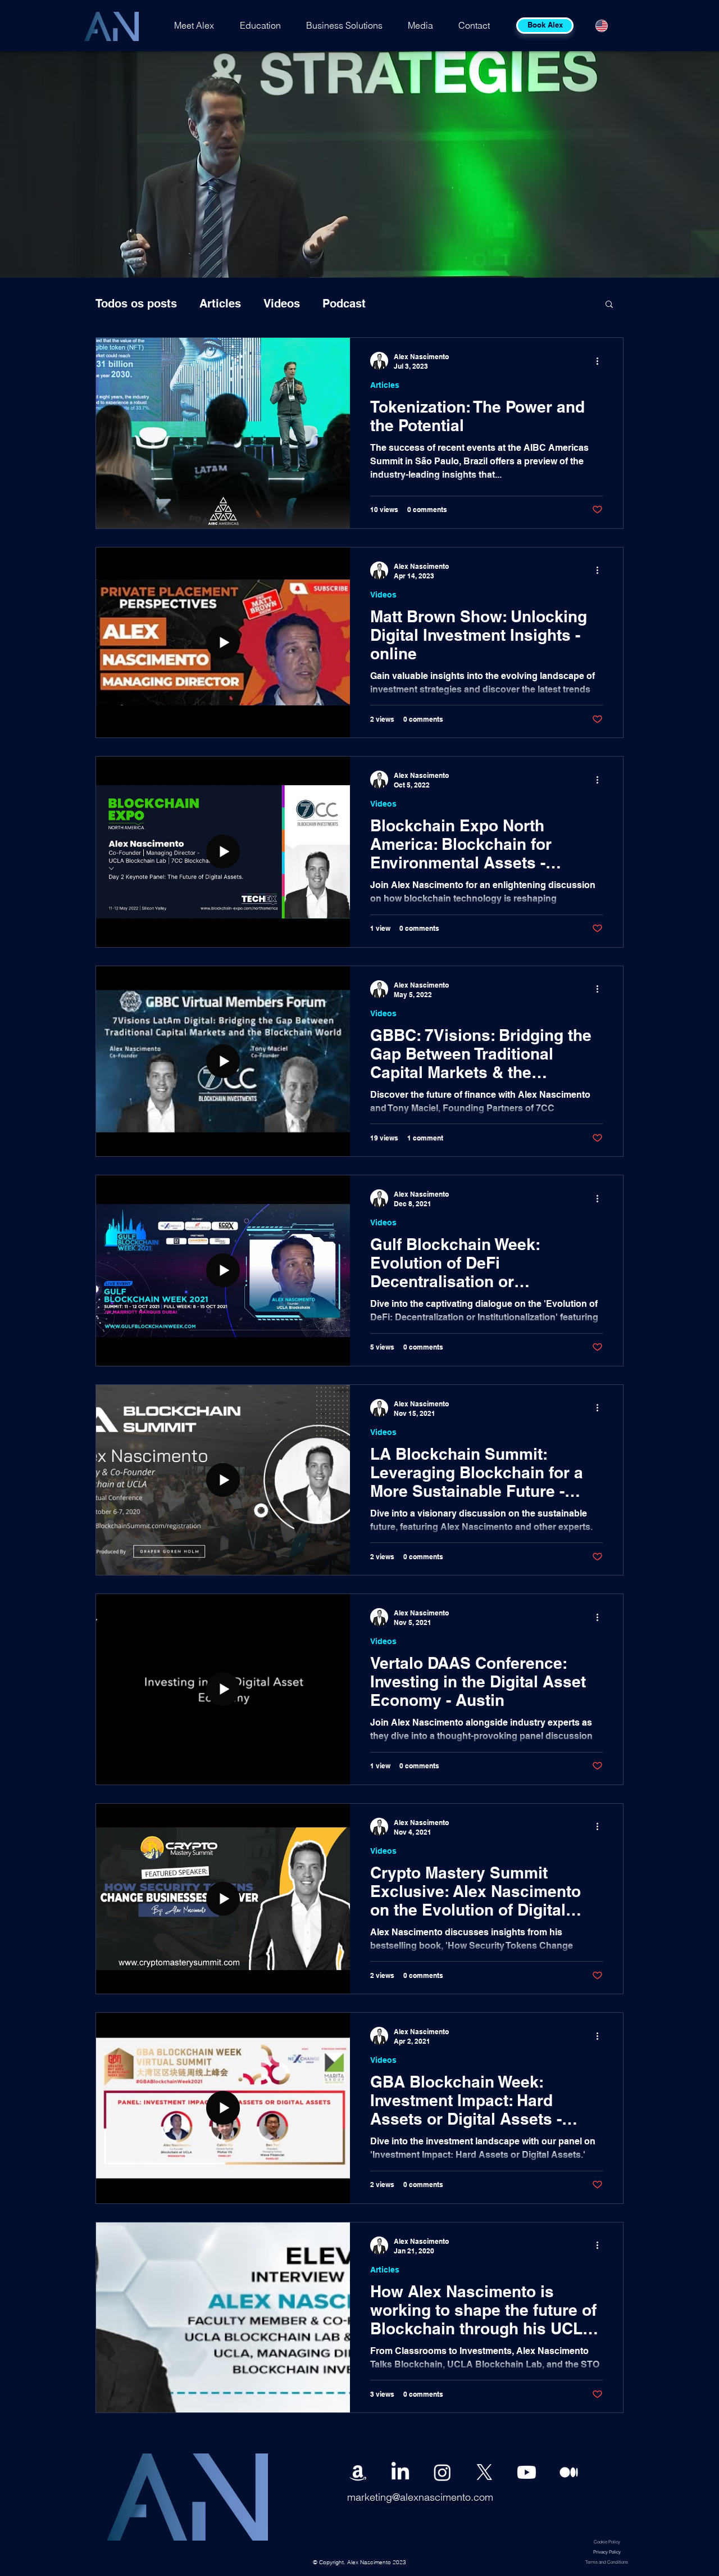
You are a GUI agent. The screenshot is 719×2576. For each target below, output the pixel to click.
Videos (282, 304)
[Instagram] (442, 2472)
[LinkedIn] (400, 2472)
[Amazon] (358, 2472)
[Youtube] (527, 2472)
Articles (220, 304)
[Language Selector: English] (608, 26)
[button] (609, 305)
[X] (484, 2472)
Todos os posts (136, 304)
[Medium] (569, 2472)
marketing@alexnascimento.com (420, 2497)
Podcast (344, 304)
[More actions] (601, 361)
